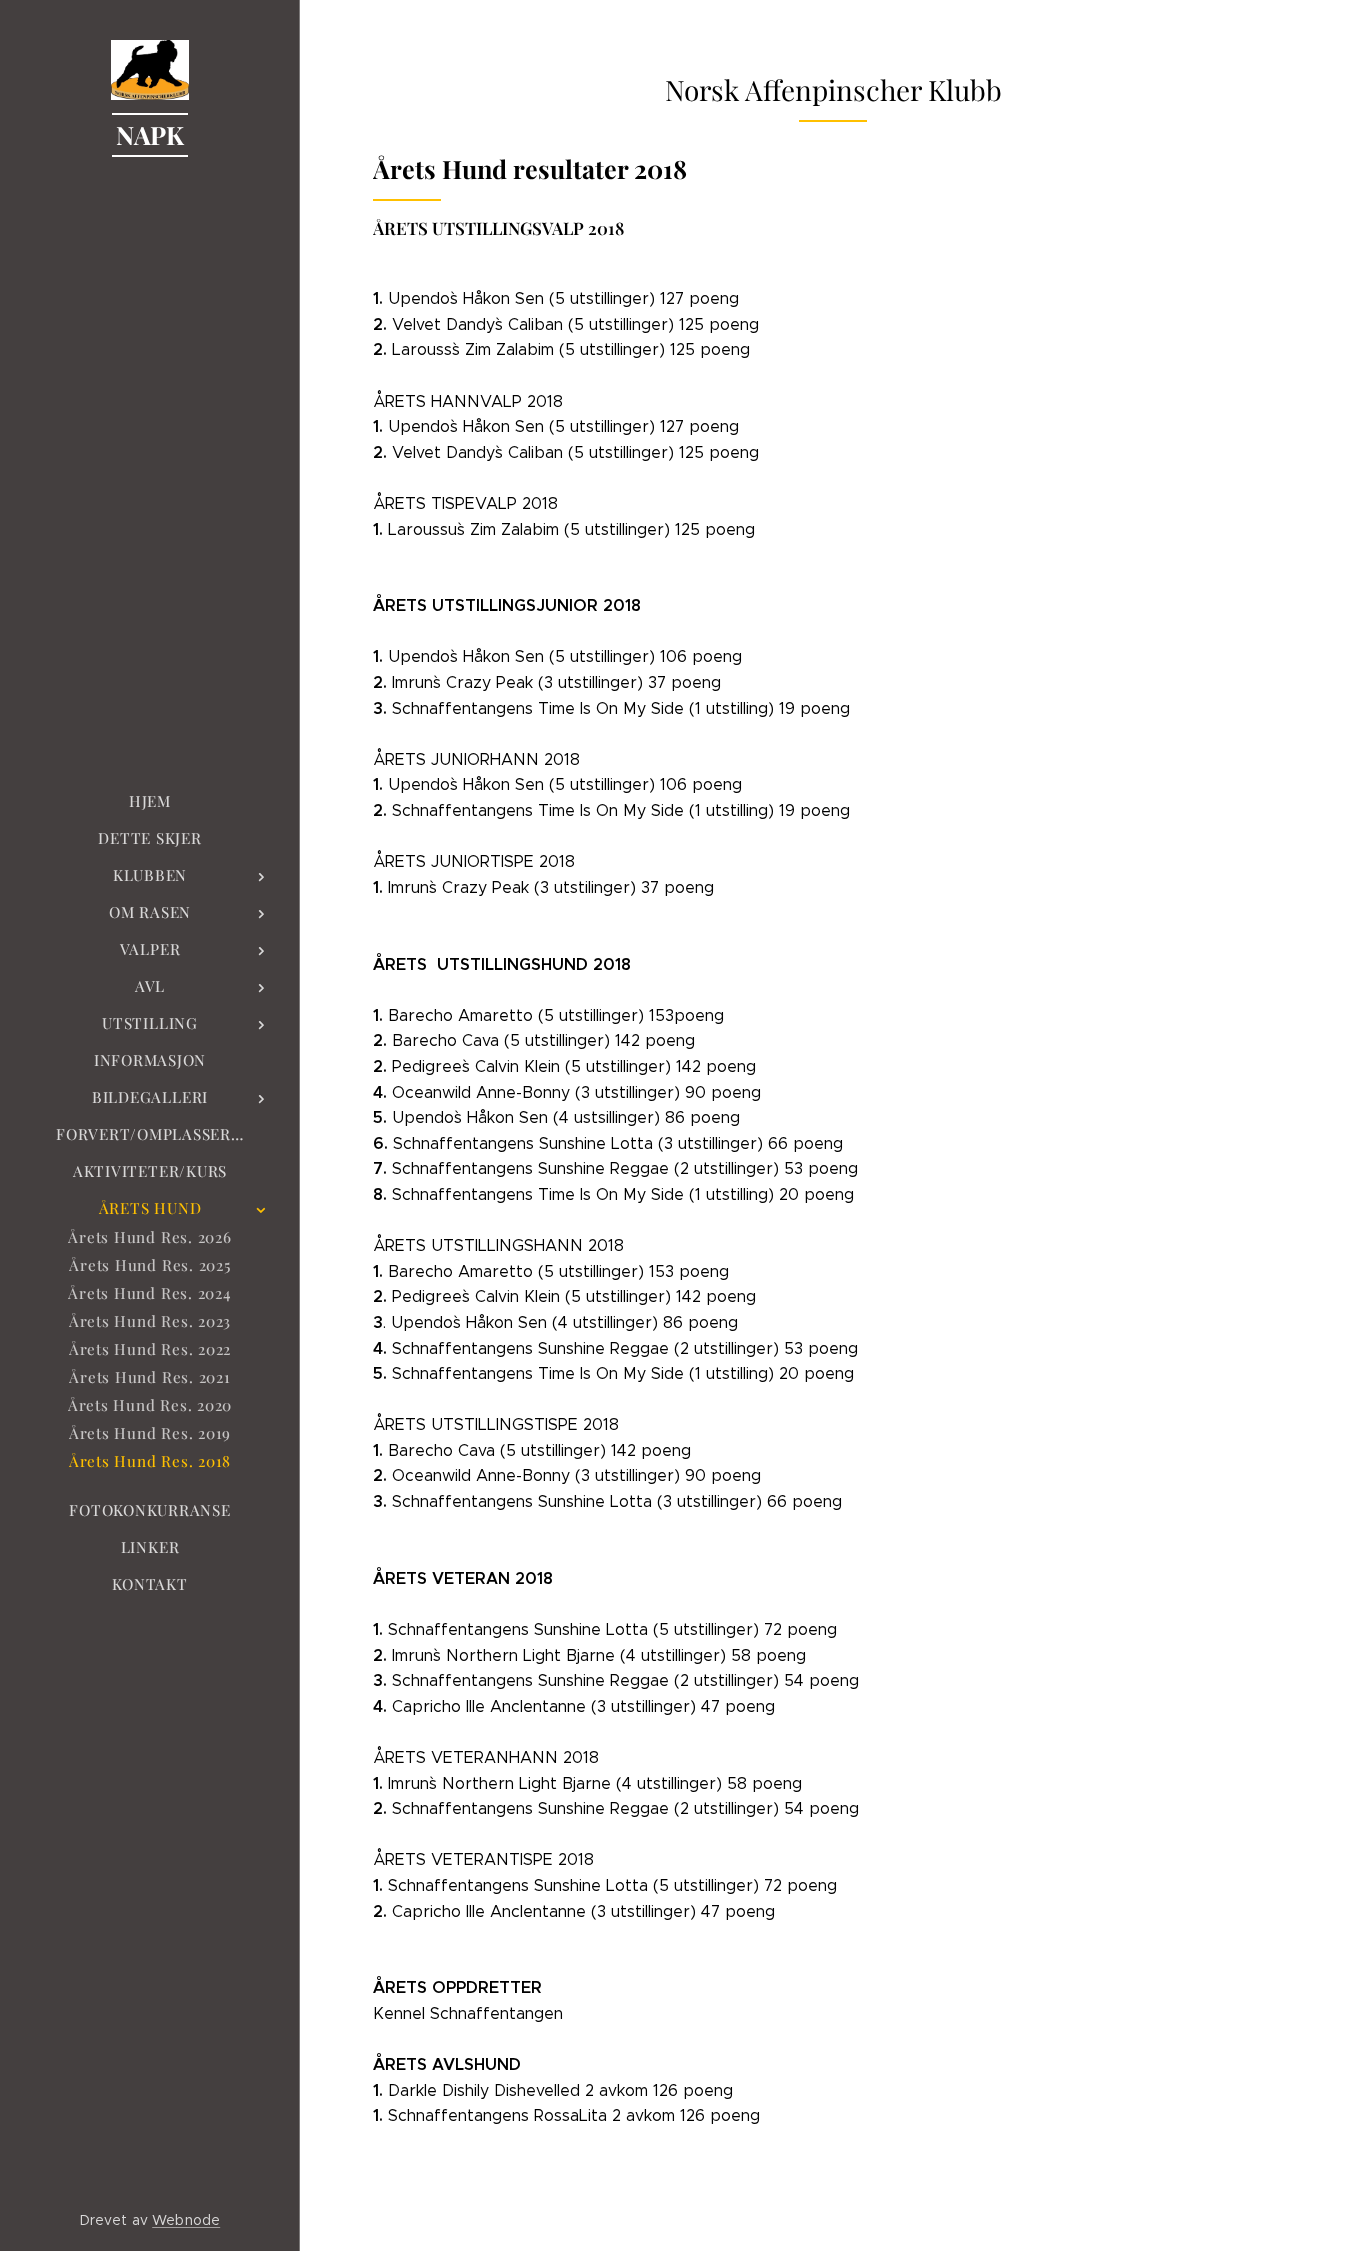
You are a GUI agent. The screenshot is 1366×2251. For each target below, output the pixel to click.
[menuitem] (150, 801)
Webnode (186, 2220)
